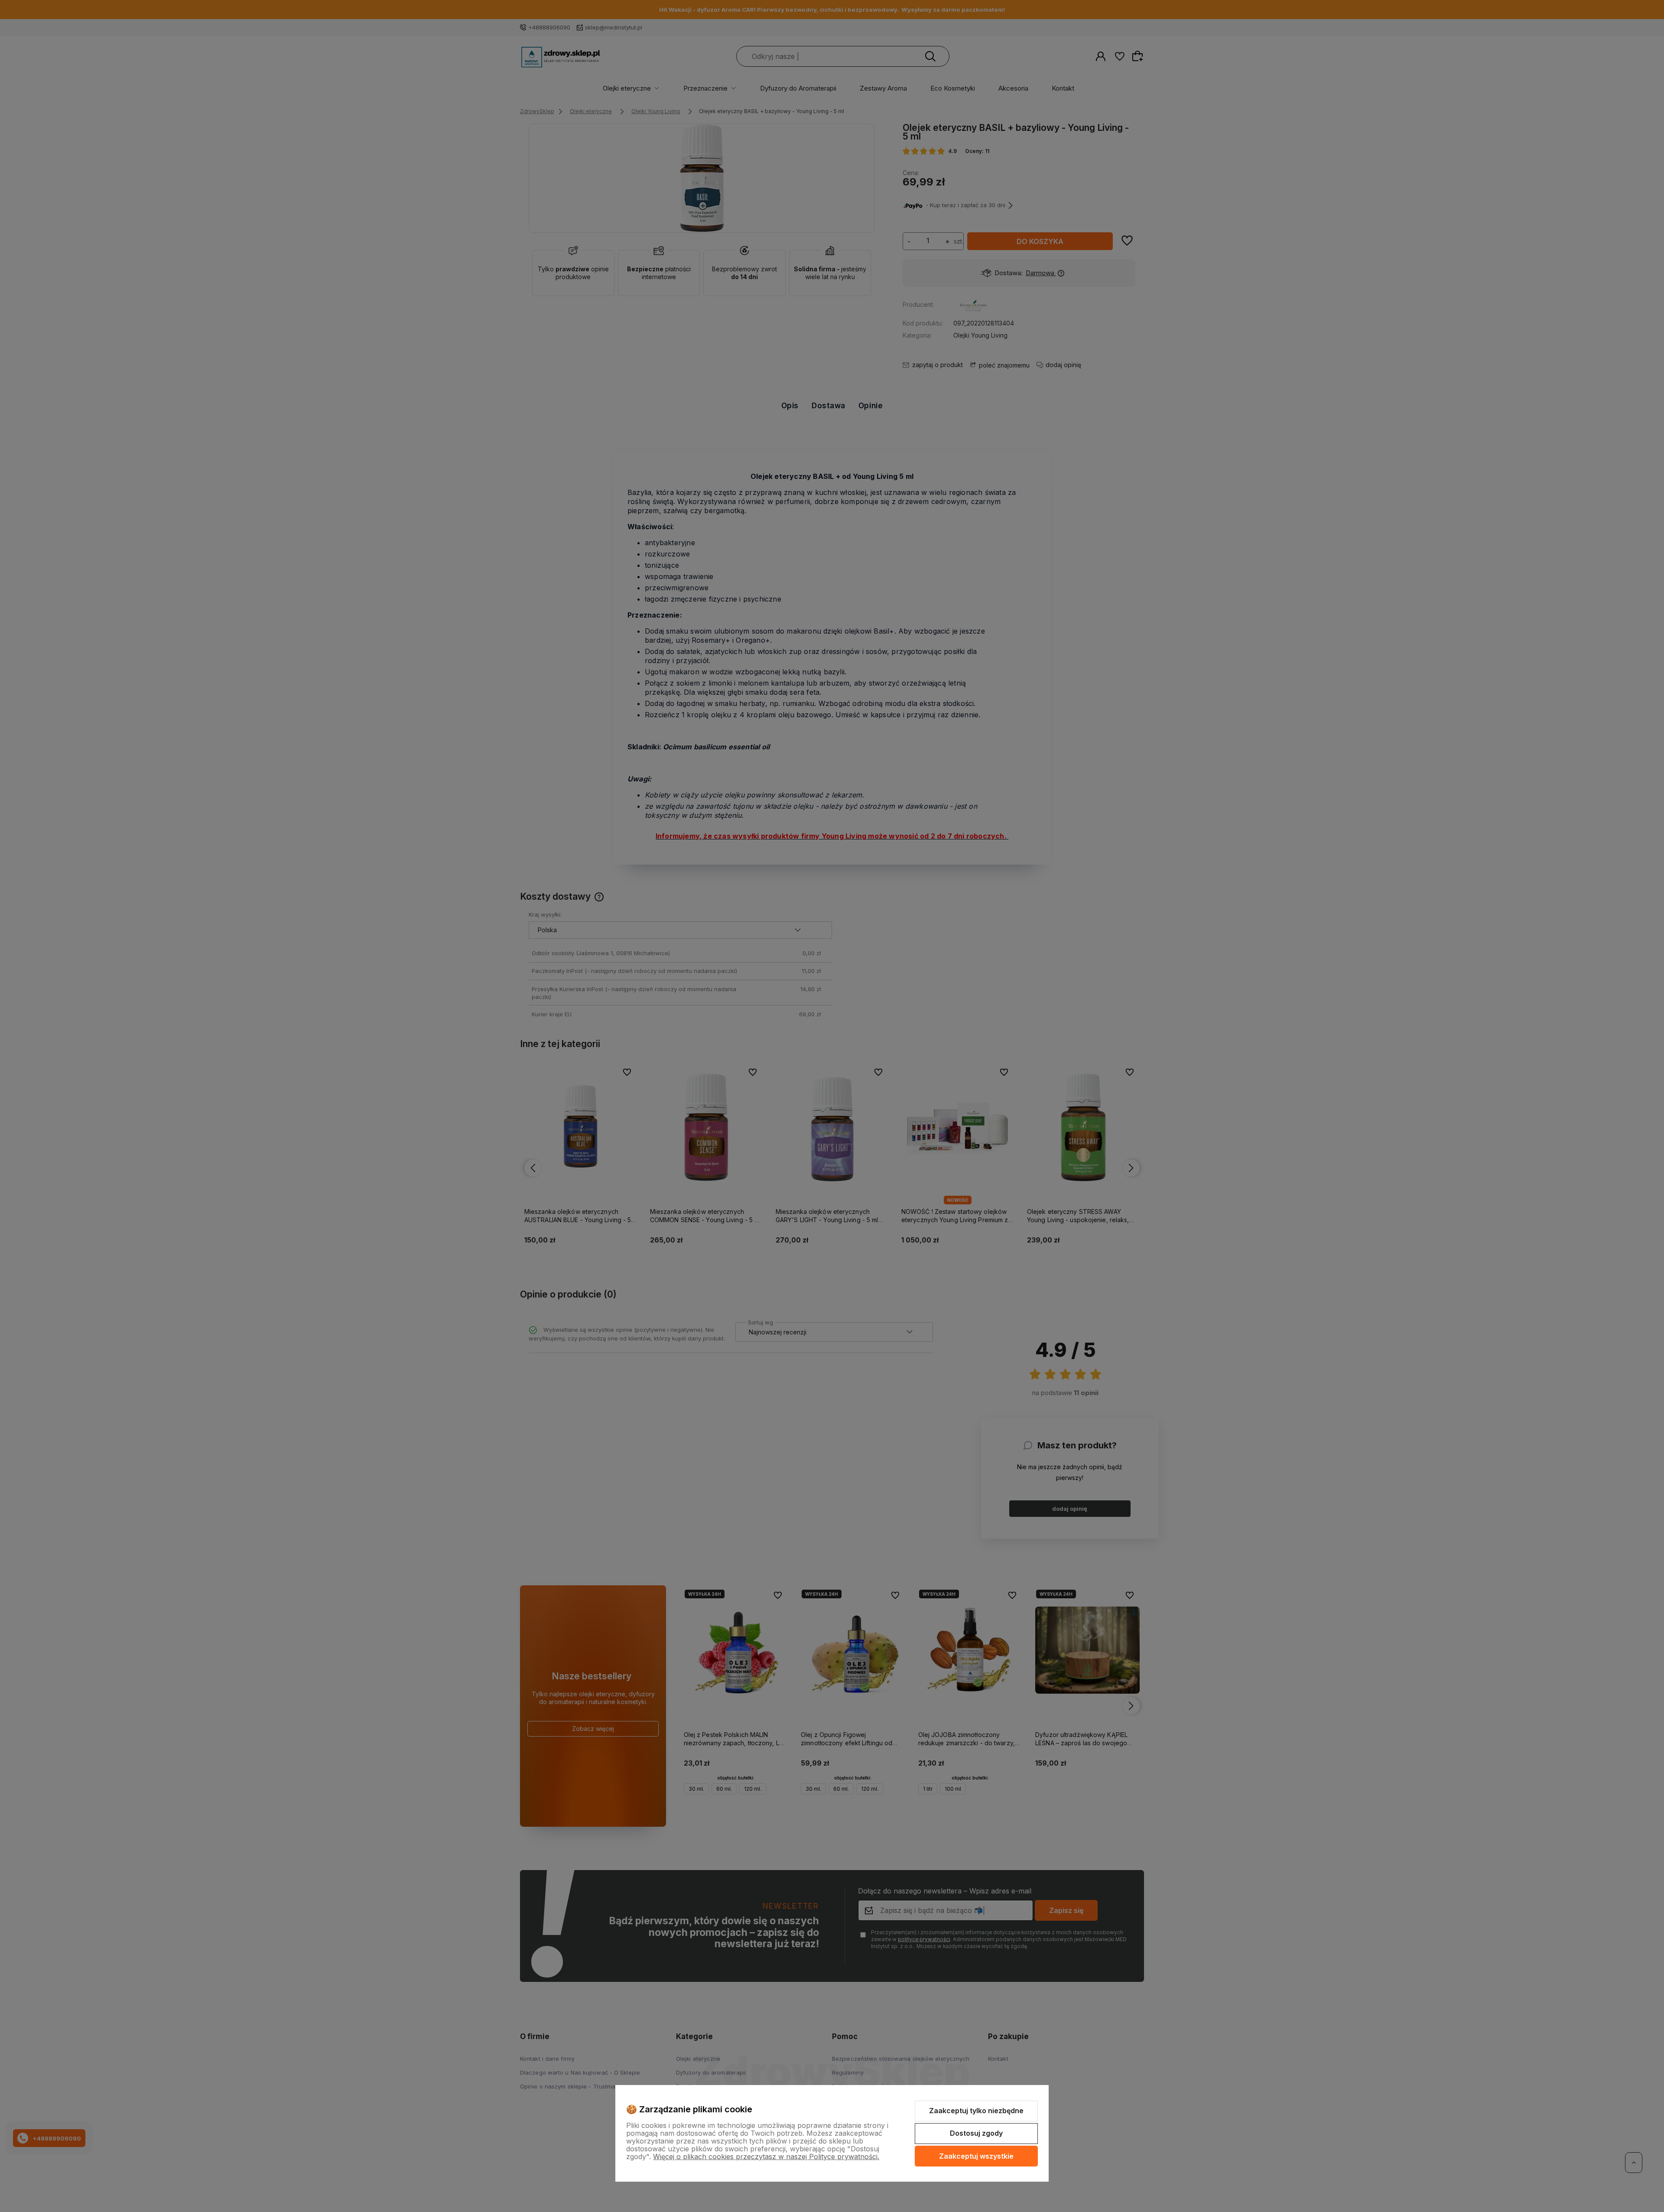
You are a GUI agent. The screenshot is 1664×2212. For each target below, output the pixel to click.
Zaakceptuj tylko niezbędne (976, 2111)
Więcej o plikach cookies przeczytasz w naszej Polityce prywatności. (766, 2157)
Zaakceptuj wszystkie (976, 2156)
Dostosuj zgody (976, 2133)
